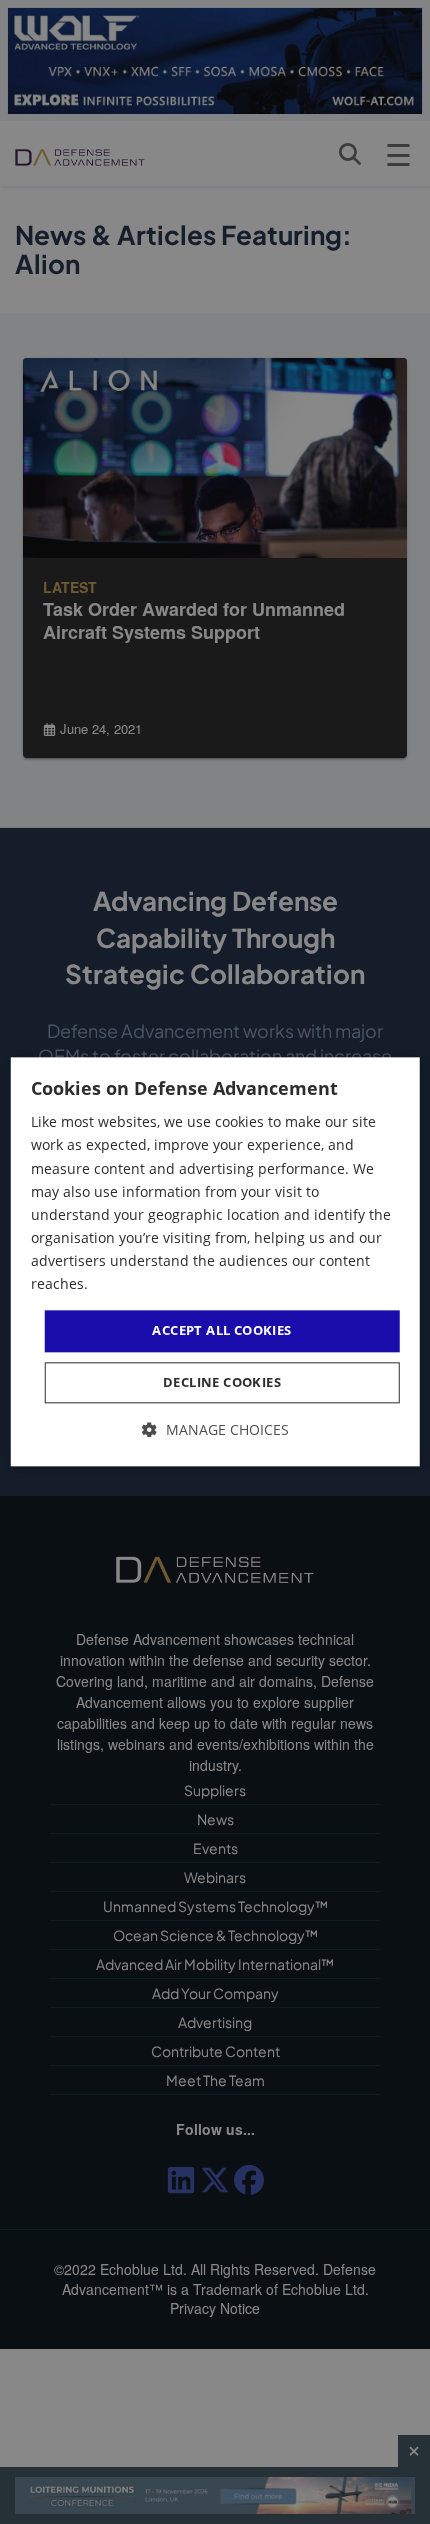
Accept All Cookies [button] (221, 1330)
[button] (215, 1430)
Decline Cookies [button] (222, 1382)
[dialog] (215, 1261)
